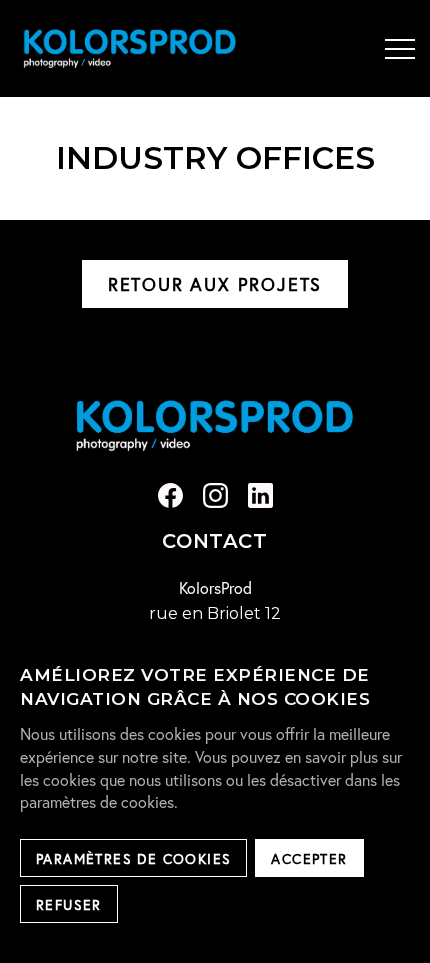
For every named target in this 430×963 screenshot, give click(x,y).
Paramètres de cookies (133, 858)
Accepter (309, 858)
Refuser (69, 904)
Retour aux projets (215, 284)
